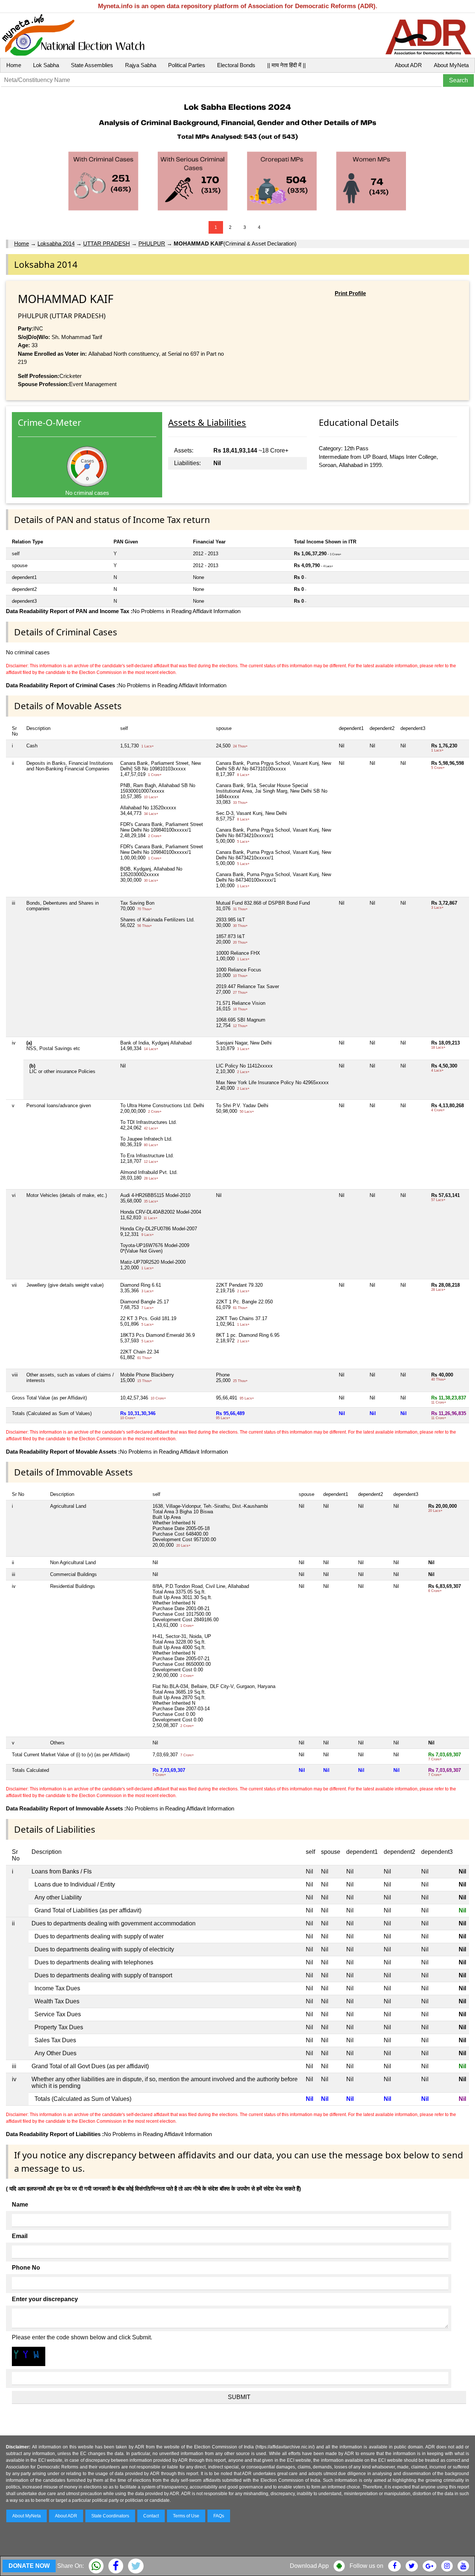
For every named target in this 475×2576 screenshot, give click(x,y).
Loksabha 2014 (56, 244)
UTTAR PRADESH (107, 244)
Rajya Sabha (141, 65)
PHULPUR (152, 244)
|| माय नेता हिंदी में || (286, 65)
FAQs (219, 2516)
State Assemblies (92, 65)
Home (14, 65)
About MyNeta (451, 65)
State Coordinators (110, 2516)
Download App (309, 2566)
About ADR (408, 65)
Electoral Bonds (236, 65)
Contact (151, 2516)
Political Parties (187, 65)
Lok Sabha (46, 65)
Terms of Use (186, 2516)
